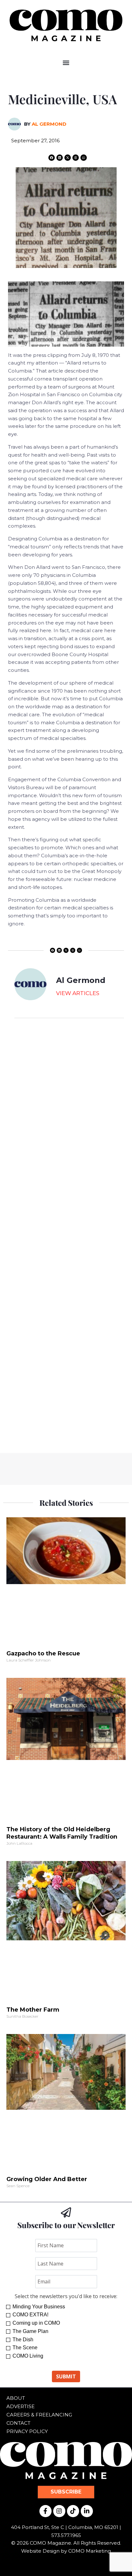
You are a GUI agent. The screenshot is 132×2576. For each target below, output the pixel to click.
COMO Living (28, 2356)
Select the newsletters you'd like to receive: (66, 2296)
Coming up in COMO (36, 2323)
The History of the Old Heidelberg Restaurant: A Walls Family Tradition (62, 1833)
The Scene (25, 2348)
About (16, 2398)
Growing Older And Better (47, 2179)
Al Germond (49, 124)
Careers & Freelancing (39, 2415)
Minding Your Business (39, 2307)
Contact (18, 2423)
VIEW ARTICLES (78, 993)
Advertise (21, 2406)
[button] (66, 63)
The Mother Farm (33, 2010)
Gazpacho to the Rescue (43, 1653)
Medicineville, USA (62, 99)
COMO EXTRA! (30, 2315)
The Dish (23, 2340)
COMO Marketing (90, 2551)
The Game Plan (30, 2331)
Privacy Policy (27, 2431)
